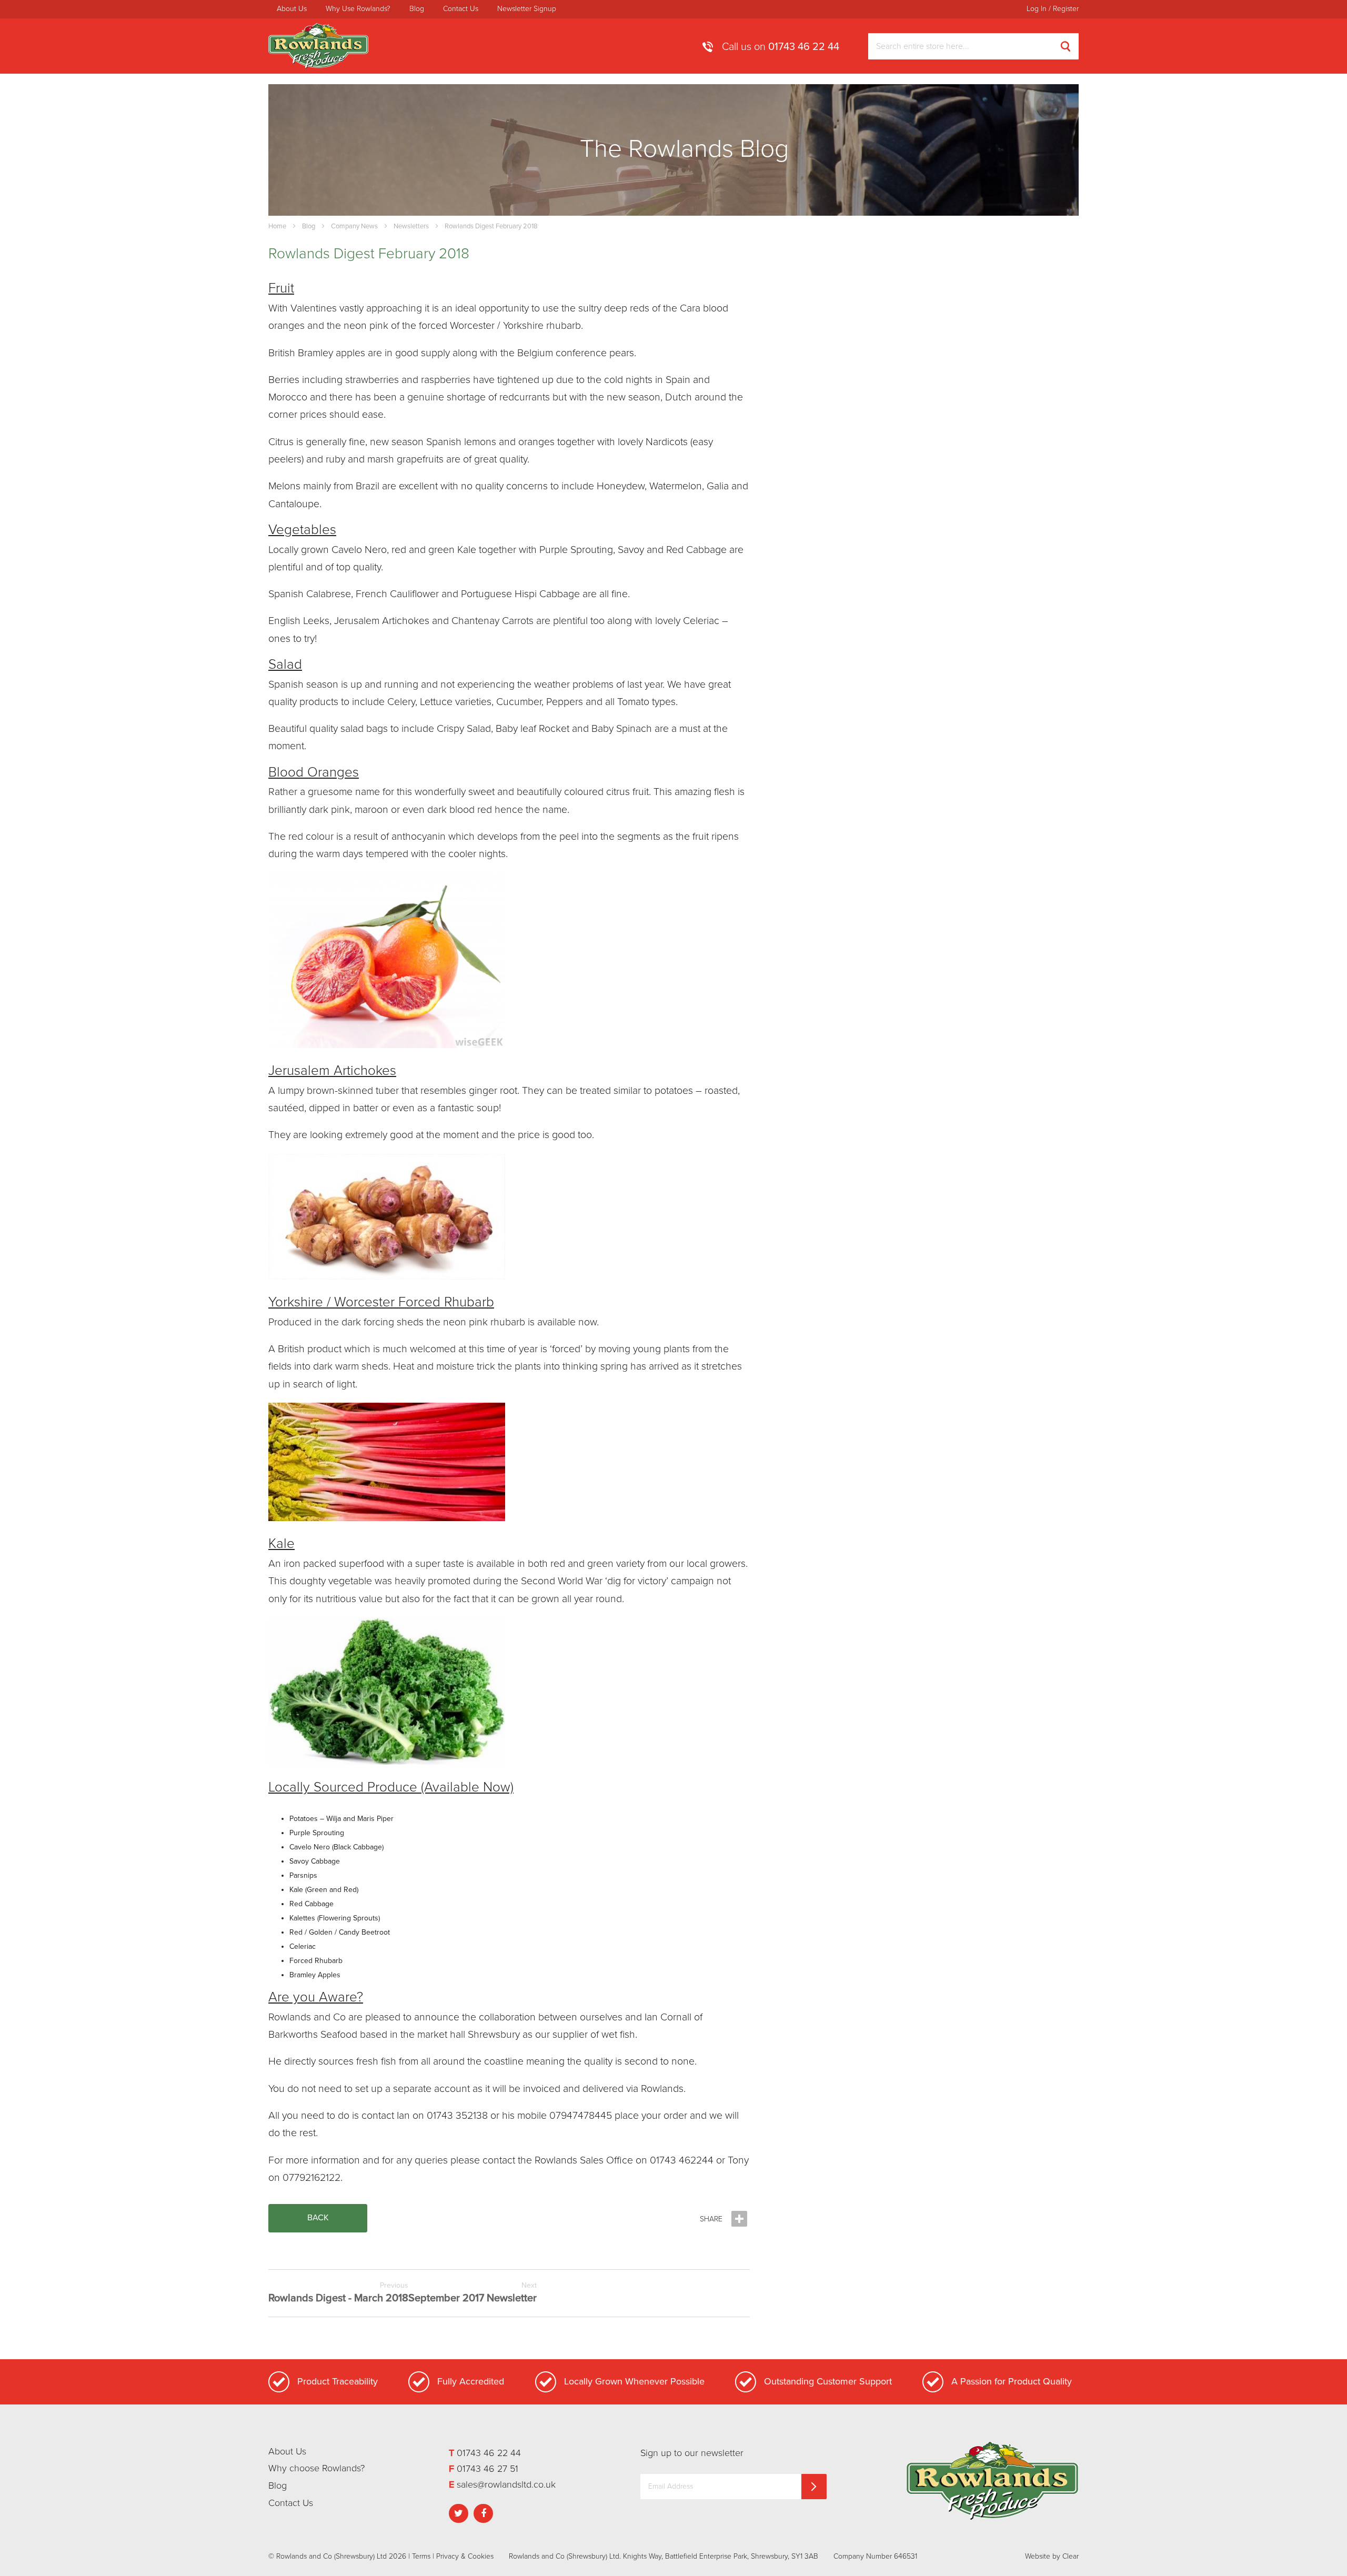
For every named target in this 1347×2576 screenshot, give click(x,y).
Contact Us (461, 9)
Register (1066, 9)
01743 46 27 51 (487, 2469)
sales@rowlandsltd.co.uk (506, 2484)
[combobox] (973, 46)
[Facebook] (485, 2512)
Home (277, 226)
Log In (1037, 9)
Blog (417, 9)
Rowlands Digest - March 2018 (338, 2293)
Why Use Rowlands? (358, 9)
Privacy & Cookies (465, 2556)
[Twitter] (460, 2512)
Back (318, 2218)
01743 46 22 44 (804, 47)
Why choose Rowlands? (316, 2468)
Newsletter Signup (527, 9)
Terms (421, 2556)
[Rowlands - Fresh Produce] (318, 46)
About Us (292, 9)
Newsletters (411, 226)
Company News (354, 226)
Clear (1070, 2556)
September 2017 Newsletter (473, 2293)
